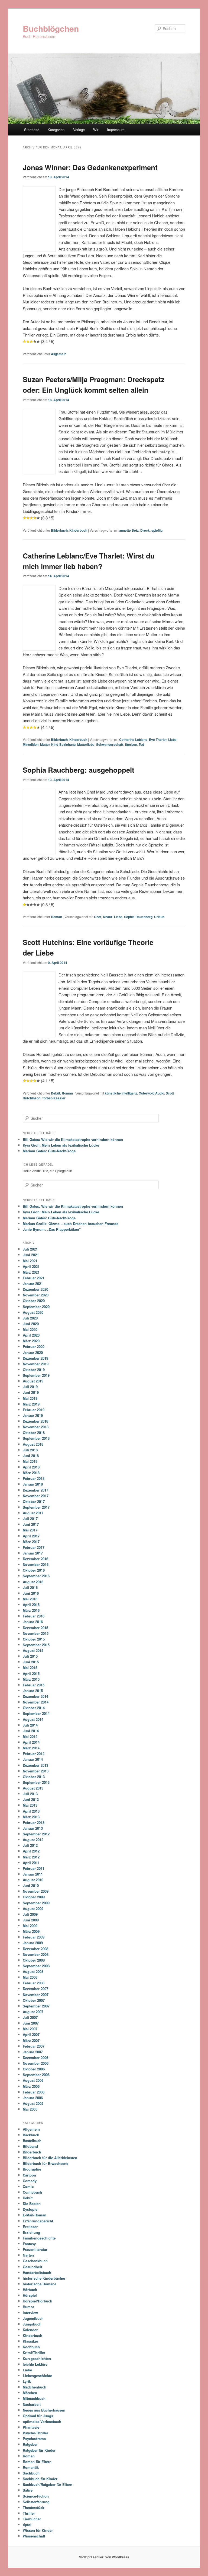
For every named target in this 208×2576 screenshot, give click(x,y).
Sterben (131, 744)
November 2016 (36, 1564)
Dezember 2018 (35, 1421)
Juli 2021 (30, 1249)
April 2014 (31, 1742)
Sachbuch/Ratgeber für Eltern (48, 2484)
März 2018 (31, 1473)
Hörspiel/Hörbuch (38, 2301)
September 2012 (36, 1834)
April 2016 (31, 1605)
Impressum (116, 130)
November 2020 (36, 1295)
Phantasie (31, 2427)
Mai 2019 (30, 1398)
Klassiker (30, 2341)
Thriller (29, 2513)
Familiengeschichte (39, 2238)
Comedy (30, 2181)
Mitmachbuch (34, 2398)
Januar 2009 (33, 1943)
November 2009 (36, 1891)
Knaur (108, 917)
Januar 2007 (33, 2052)
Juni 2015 (31, 1662)
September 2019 (36, 1375)
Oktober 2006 (34, 2069)
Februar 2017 (34, 1547)
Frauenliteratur (35, 2249)
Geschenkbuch (35, 2261)
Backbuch (31, 2135)
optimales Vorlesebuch (42, 2421)
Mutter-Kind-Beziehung (58, 744)
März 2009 (31, 1931)
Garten (28, 2255)
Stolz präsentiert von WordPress (104, 2557)
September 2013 (36, 1782)
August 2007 (33, 2012)
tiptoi (27, 2525)
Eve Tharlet (158, 740)
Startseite (32, 130)
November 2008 (36, 1954)
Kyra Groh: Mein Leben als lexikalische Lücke (61, 1145)
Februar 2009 (34, 1937)
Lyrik (27, 2381)
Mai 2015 (30, 1668)
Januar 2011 (33, 1874)
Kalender (30, 2330)
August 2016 (33, 1582)
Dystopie (30, 2209)
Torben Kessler (54, 1098)
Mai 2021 (30, 1261)
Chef (98, 917)
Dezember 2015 (35, 1628)
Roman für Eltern (37, 2462)
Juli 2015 (30, 1656)
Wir (96, 130)
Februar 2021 (34, 1278)
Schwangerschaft (110, 744)
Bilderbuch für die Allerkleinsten (50, 2158)
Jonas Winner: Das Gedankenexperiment (90, 167)
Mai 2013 (30, 1805)
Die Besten (32, 2204)
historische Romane (40, 2284)
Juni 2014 (31, 1731)
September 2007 (36, 2006)
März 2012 (31, 1857)
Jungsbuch (32, 2324)
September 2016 (36, 1576)
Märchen (30, 2393)
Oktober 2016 (34, 1570)
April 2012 (31, 1851)
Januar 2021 (33, 1284)
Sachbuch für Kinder (40, 2479)
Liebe (172, 740)
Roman (56, 917)
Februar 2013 (34, 1822)
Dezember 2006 (35, 2058)
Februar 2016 (34, 1616)
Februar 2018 (34, 1478)
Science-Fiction (36, 2496)
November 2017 (36, 1496)
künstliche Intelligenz (121, 1093)
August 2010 (33, 1880)
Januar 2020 (33, 1352)
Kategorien (56, 130)
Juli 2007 (30, 2017)
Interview (30, 2313)
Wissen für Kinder (38, 2530)
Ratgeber (30, 2444)
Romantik (31, 2467)
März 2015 (31, 1679)
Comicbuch (32, 2192)
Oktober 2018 (34, 1433)
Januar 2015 (33, 1691)
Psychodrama (34, 2439)
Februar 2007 (34, 2046)
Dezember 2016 (35, 1559)
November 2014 (36, 1702)
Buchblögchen (51, 28)
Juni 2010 (31, 1885)
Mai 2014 (30, 1736)
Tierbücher (32, 2519)
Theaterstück (33, 2507)
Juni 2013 (31, 1799)
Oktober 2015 (34, 1639)
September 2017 (36, 1507)
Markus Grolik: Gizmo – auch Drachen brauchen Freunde (71, 1224)
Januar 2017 (33, 1553)
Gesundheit (32, 2267)
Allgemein (59, 354)
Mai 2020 (30, 1329)
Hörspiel (30, 2295)
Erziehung (31, 2232)
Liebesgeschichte (37, 2376)
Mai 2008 (30, 1977)
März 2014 (31, 1748)
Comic (28, 2186)
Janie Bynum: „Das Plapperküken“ (52, 1229)
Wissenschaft (34, 2536)
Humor (28, 2307)
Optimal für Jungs (38, 2416)
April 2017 (31, 1536)
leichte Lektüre (35, 2364)
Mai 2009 (30, 1926)
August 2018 (33, 1444)
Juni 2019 (31, 1392)
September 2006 (36, 2075)
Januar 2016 (33, 1622)
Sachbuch (31, 2473)
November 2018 (36, 1427)
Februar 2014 (34, 1754)
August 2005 (33, 2103)
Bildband (30, 2146)
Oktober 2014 (34, 1708)
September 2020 (36, 1307)
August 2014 (33, 1719)
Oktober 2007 (34, 2000)
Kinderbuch (78, 530)
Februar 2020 (34, 1346)
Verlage (79, 130)
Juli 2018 (30, 1450)
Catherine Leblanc (133, 740)
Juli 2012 (30, 1845)
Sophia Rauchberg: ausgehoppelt (79, 770)
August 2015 (33, 1650)
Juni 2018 (31, 1456)
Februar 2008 (34, 1983)
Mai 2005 (30, 2109)
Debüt (56, 1093)
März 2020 (31, 1341)
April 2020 (31, 1335)
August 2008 (33, 1971)
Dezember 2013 (35, 1765)
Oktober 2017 (34, 1501)
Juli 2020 (30, 1318)
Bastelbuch (32, 2141)
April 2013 (31, 1811)
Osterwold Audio (151, 1093)
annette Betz (129, 530)
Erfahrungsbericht (38, 2221)
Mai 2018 (30, 1461)
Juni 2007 (31, 2023)
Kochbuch (31, 2347)
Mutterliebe (86, 744)
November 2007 (36, 1995)
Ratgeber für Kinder (39, 2450)
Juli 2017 (30, 1519)
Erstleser (30, 2227)
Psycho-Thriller (35, 2433)
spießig (157, 530)
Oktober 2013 (34, 1777)
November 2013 (36, 1771)
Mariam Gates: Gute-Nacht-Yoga (49, 1151)
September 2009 (36, 1903)
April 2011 (31, 1863)
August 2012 (33, 1840)
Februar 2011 (34, 1868)
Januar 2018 (33, 1484)
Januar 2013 (33, 1828)
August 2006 (33, 2080)
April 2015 (31, 1674)
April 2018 (31, 1467)
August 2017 (33, 1513)
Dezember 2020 (35, 1289)
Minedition (31, 744)
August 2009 (33, 1909)
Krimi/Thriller (34, 2353)
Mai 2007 (30, 2029)
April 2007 (31, 2034)
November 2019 (36, 1364)
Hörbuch (30, 2290)
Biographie (32, 2169)
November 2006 (36, 2063)
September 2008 (36, 1966)
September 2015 (36, 1645)
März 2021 (31, 1272)
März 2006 (31, 2086)
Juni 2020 (31, 1324)
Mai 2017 (30, 1530)
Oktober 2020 (34, 1301)
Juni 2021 (31, 1255)
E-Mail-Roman (35, 2215)
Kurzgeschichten (37, 2358)
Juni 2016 (31, 1593)
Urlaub (159, 917)
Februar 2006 (34, 2092)
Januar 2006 (33, 2098)
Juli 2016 (30, 1587)
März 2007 (31, 2040)
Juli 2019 (30, 1387)
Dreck (145, 530)
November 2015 (36, 1633)
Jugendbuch (33, 2318)
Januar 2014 (33, 1759)
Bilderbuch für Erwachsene (45, 2163)
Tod (141, 744)
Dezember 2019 (35, 1358)
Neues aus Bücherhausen (44, 2410)
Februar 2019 (34, 1410)
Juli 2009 (30, 1914)
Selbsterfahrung (36, 2502)
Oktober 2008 (34, 1960)
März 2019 (31, 1404)
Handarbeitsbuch (37, 2272)
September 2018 (36, 1438)
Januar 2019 (33, 1415)
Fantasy (29, 2244)
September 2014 (36, 1713)
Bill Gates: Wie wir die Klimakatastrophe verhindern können (73, 1139)
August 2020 (33, 1312)
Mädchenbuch (35, 2387)
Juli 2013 (30, 1794)
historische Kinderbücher (44, 2278)
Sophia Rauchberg (138, 917)
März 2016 (31, 1610)
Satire (28, 2490)
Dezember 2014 (35, 1696)
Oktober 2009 (34, 1897)
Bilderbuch (59, 530)
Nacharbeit (32, 2404)
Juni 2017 (31, 1524)
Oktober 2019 (34, 1370)
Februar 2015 (34, 1685)
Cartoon (29, 2175)
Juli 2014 (30, 1725)
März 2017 (31, 1542)
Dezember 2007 (35, 1989)
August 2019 (33, 1381)
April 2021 (31, 1266)
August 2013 (33, 1788)
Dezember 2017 (35, 1490)
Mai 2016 (30, 1599)
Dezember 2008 (35, 1949)
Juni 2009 (31, 1920)
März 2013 (31, 1817)
